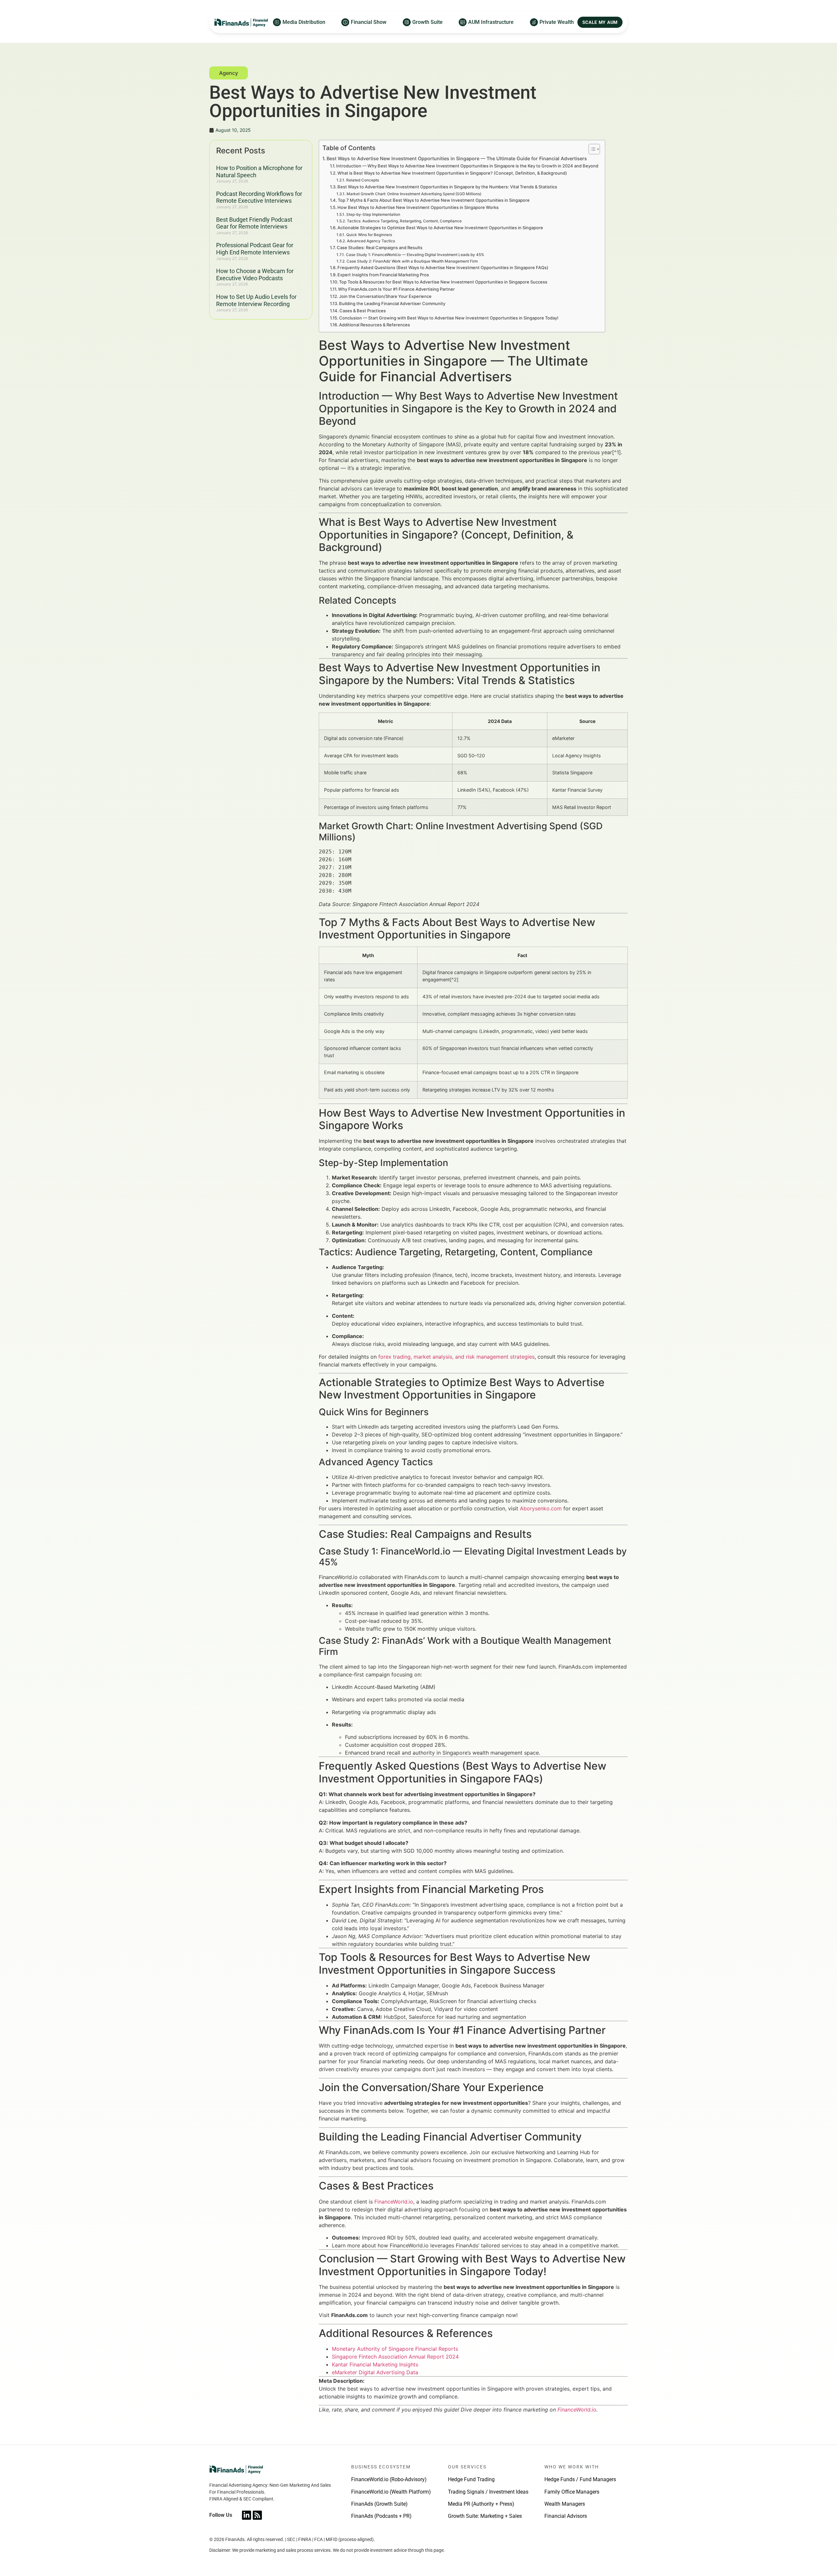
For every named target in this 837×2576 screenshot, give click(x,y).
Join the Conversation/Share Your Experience (385, 296)
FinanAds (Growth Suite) (379, 2504)
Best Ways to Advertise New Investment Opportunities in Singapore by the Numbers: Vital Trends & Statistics (447, 187)
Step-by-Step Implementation (373, 215)
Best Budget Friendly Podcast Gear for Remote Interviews (254, 223)
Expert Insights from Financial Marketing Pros (383, 275)
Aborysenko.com (541, 1508)
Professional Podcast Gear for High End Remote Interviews (255, 249)
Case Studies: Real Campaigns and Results (380, 248)
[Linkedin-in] (247, 2515)
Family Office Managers (572, 2492)
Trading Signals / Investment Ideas (488, 2492)
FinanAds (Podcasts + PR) (381, 2516)
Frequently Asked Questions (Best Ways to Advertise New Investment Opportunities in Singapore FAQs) (443, 267)
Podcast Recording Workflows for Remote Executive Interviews (259, 197)
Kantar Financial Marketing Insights (375, 2364)
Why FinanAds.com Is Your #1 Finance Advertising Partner (396, 289)
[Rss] (257, 2515)
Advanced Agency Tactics (371, 241)
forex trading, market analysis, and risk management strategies (456, 1357)
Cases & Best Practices (363, 311)
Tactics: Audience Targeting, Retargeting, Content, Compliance (404, 221)
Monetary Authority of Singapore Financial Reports (395, 2349)
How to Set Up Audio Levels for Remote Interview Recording (256, 300)
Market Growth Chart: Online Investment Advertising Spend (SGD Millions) (414, 194)
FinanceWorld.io (394, 2202)
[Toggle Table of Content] (591, 149)
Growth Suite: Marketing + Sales (485, 2516)
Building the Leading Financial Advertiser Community (392, 303)
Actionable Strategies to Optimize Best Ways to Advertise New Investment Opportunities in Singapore (440, 228)
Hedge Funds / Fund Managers (580, 2479)
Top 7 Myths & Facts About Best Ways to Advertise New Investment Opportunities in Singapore (434, 200)
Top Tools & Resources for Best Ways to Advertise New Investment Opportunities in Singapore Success (443, 282)
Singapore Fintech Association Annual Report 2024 (395, 2357)
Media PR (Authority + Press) (481, 2504)
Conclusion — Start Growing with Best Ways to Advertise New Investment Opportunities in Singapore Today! (449, 318)
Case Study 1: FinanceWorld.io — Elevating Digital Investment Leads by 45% (415, 255)
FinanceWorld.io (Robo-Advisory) (389, 2479)
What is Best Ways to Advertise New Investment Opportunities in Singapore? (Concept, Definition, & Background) (452, 173)
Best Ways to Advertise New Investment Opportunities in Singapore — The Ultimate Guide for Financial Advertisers (457, 158)
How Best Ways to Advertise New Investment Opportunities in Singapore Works (418, 207)
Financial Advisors (566, 2516)
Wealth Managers (565, 2504)
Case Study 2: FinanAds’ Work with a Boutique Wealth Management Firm (412, 261)
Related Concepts (362, 180)
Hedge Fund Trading (471, 2479)
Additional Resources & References (375, 325)
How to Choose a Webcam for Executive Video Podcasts (255, 275)
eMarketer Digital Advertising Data (375, 2372)
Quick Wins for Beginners (369, 235)
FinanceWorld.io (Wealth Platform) (391, 2492)
